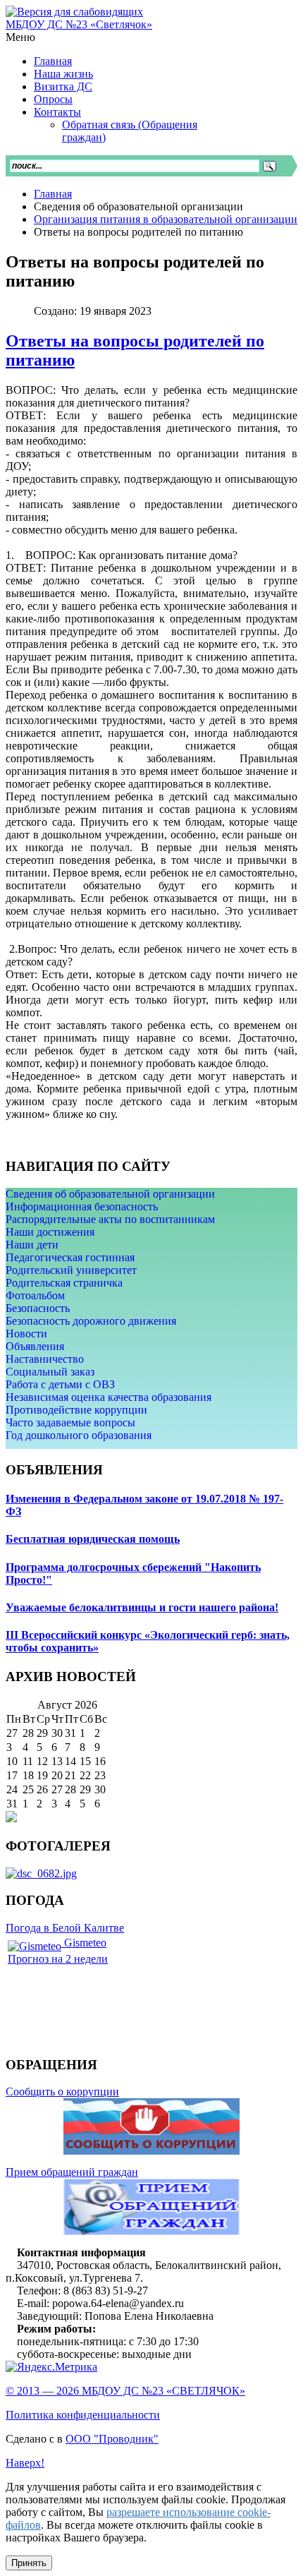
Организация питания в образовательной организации (166, 219)
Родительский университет (71, 1270)
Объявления (35, 1346)
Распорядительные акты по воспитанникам (110, 1219)
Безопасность (38, 1308)
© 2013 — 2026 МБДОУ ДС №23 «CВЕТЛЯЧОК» (125, 2391)
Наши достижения (50, 1232)
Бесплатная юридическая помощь (93, 1539)
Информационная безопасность (82, 1206)
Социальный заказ (50, 1372)
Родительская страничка (64, 1283)
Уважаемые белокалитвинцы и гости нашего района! (142, 1607)
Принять (29, 2563)
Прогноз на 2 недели (58, 1959)
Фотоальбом (35, 1295)
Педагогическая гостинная (70, 1257)
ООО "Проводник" (112, 2439)
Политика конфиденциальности (83, 2415)
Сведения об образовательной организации (110, 1194)
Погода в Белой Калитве (65, 1928)
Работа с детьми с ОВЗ (60, 1384)
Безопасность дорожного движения (91, 1321)
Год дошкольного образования (79, 1435)
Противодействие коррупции (76, 1410)
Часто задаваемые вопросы (70, 1422)
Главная (53, 194)
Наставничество (45, 1359)
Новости (26, 1334)
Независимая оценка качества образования (109, 1397)
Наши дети (32, 1245)
